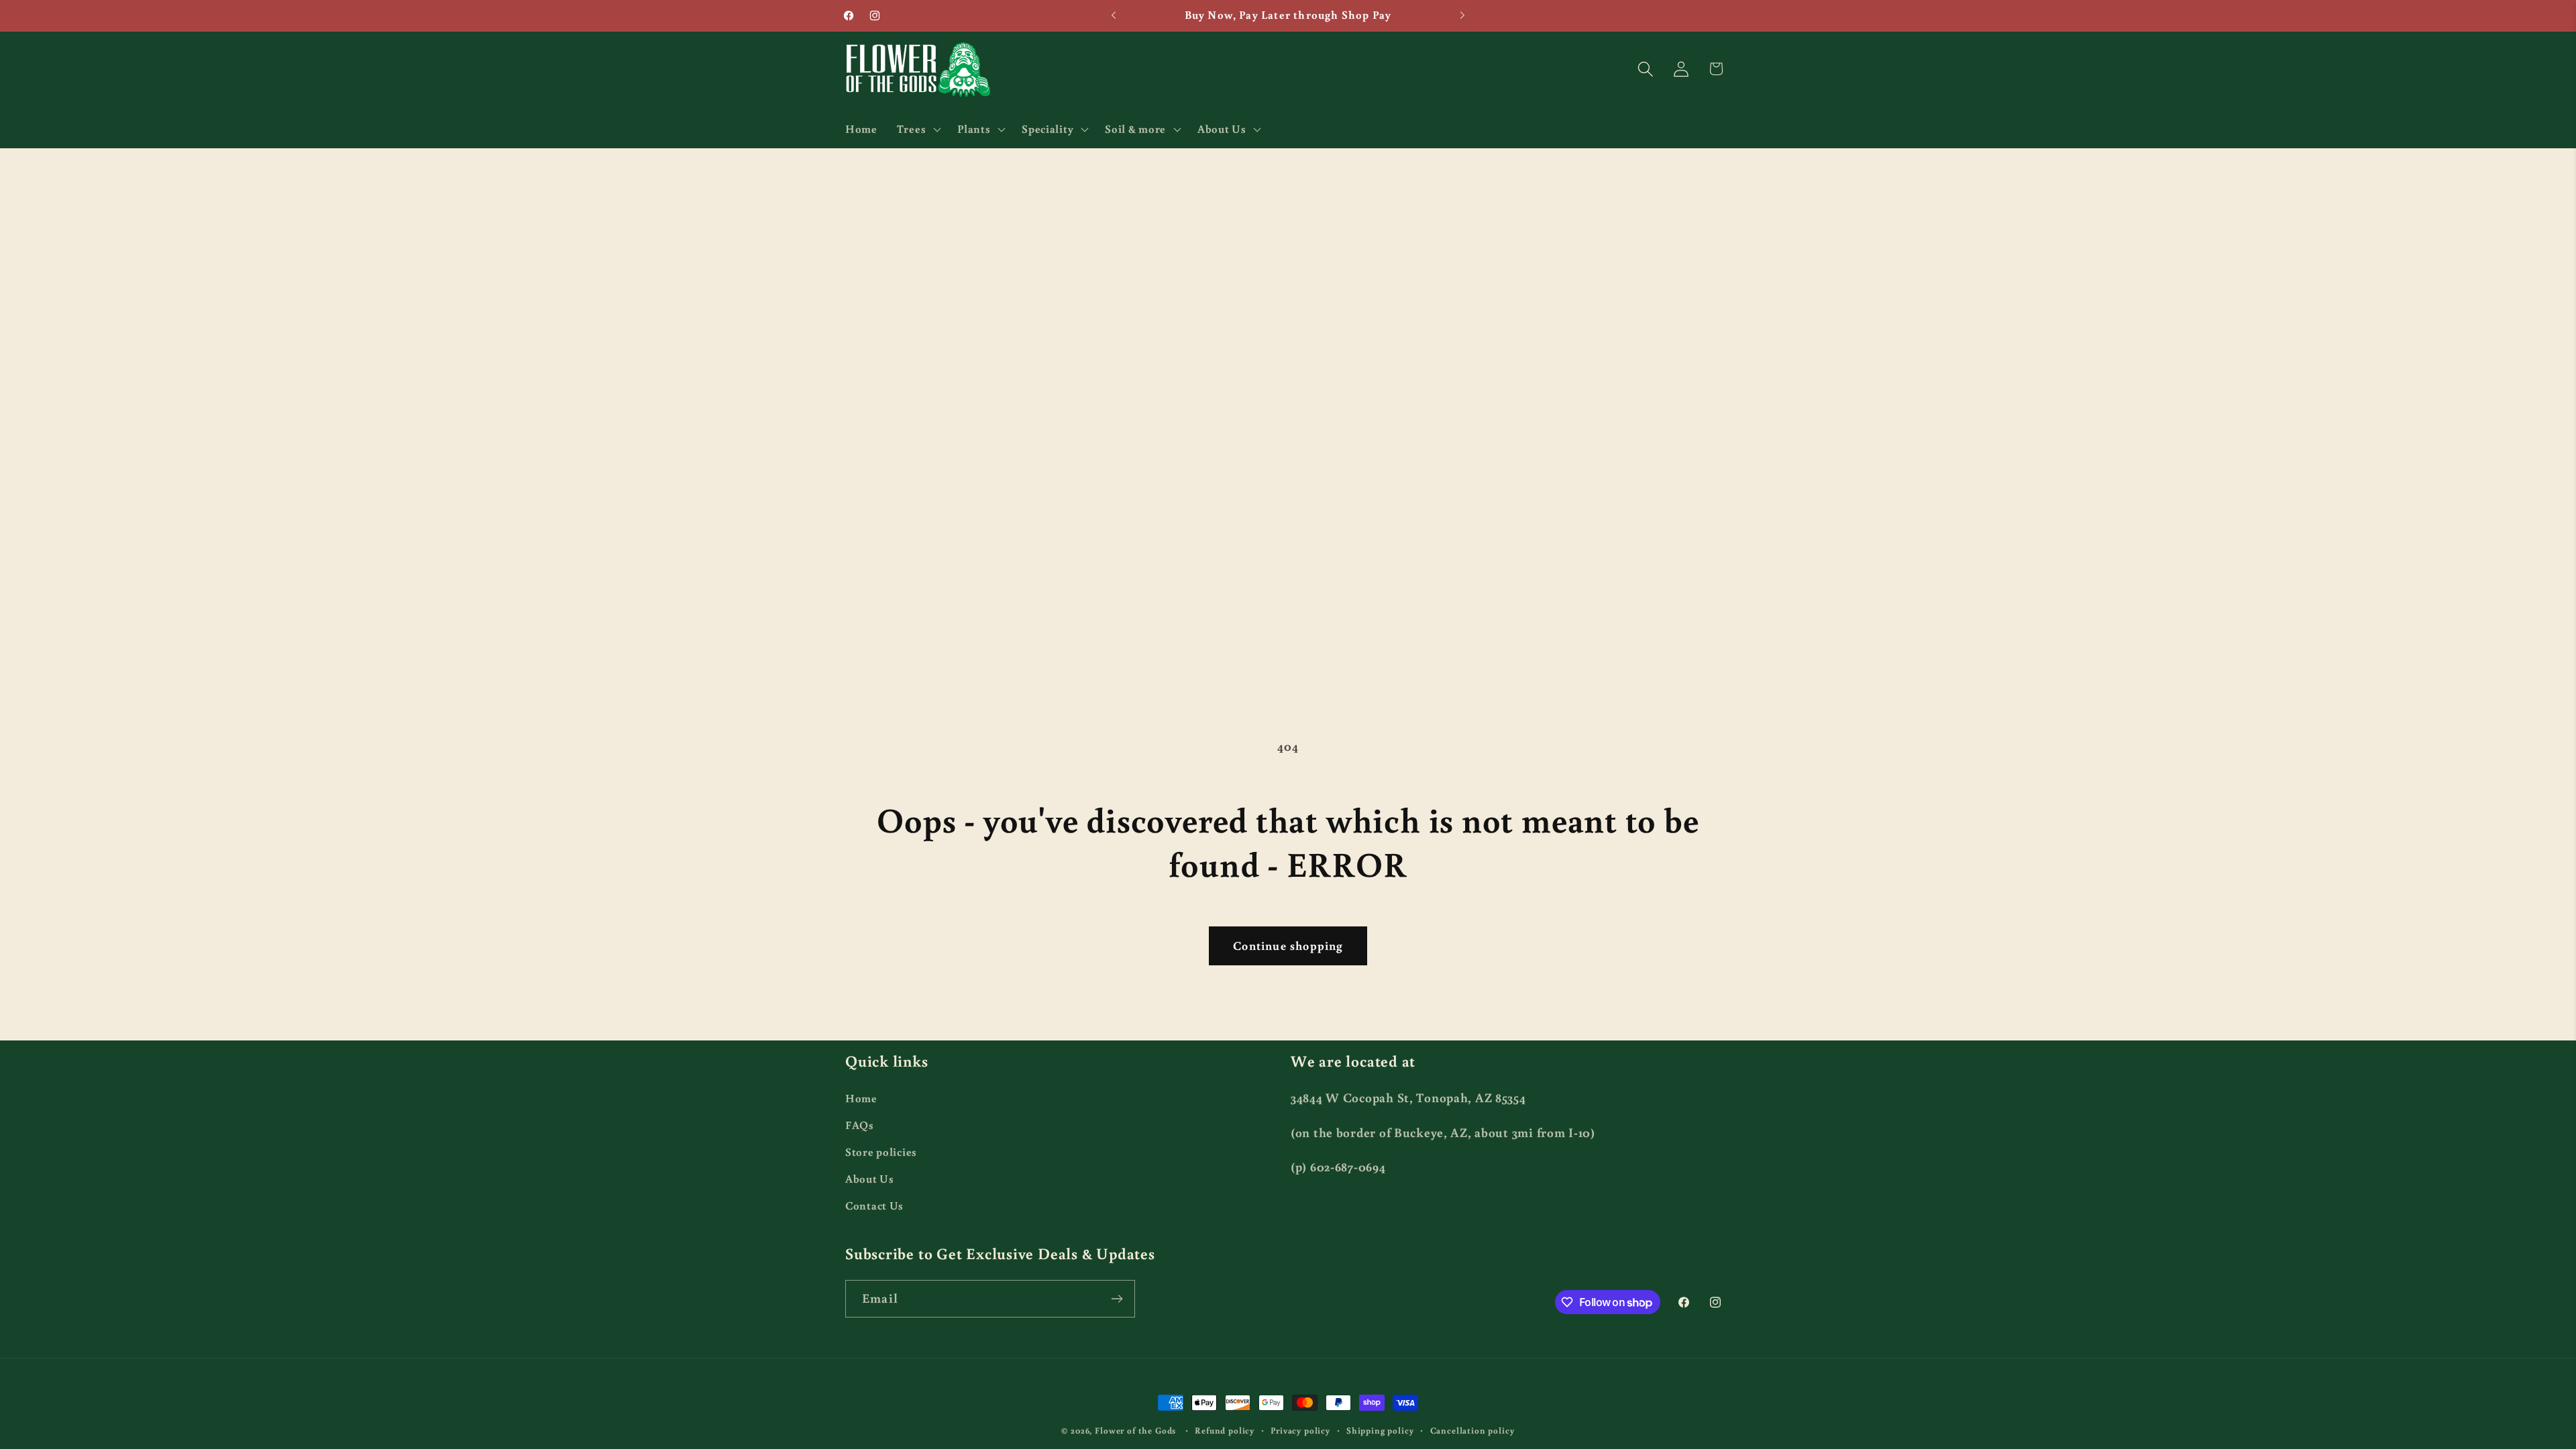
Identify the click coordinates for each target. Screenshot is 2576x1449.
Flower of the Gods (1135, 1430)
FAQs (860, 1125)
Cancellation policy (1472, 1430)
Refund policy (1225, 1430)
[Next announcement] (1462, 15)
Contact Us (874, 1205)
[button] (917, 129)
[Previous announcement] (1114, 15)
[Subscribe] (1117, 1299)
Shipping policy (1380, 1430)
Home (861, 1098)
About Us (870, 1179)
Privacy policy (1300, 1430)
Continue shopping (1288, 945)
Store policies (881, 1152)
